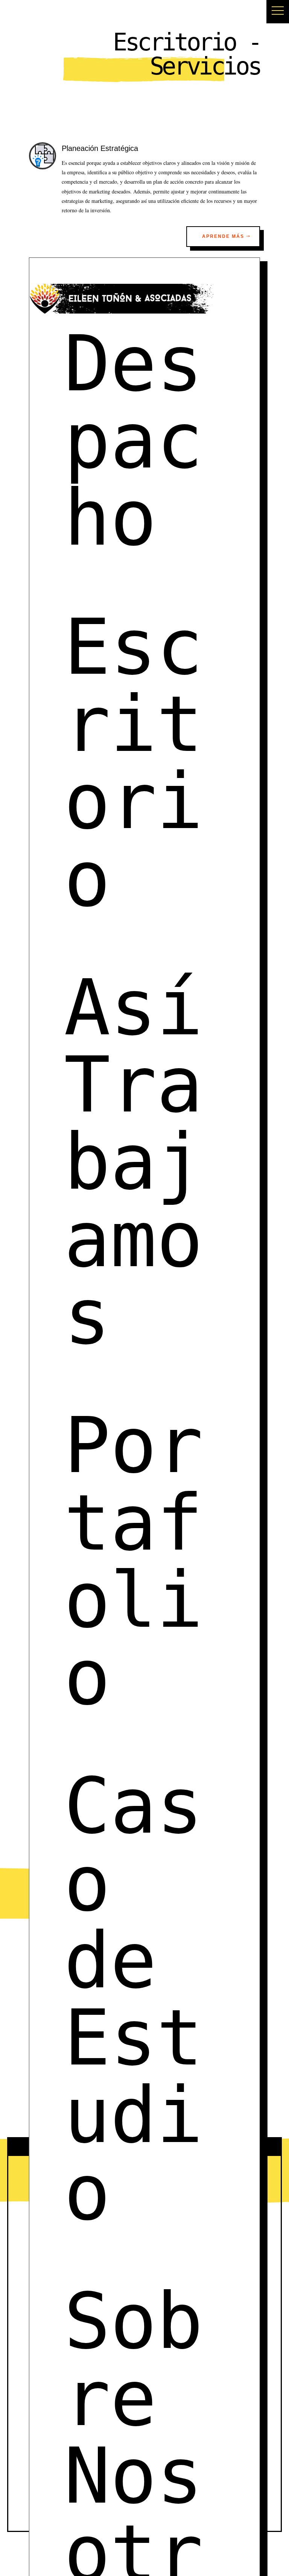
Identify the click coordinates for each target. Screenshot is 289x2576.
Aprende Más (223, 236)
